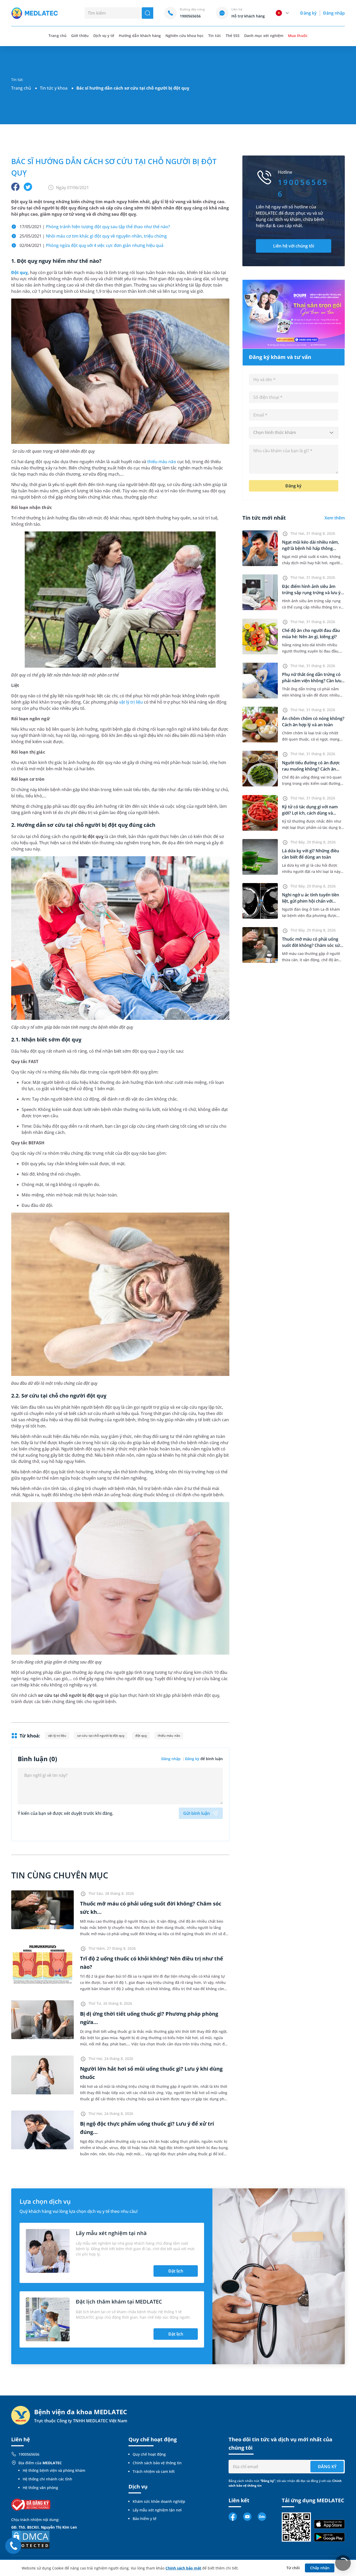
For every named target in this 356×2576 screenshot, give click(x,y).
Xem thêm (335, 518)
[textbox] (294, 433)
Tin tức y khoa (54, 88)
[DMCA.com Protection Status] (31, 2539)
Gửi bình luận (197, 1813)
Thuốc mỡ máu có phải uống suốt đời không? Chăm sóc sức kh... (312, 945)
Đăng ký (308, 13)
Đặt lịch (176, 2271)
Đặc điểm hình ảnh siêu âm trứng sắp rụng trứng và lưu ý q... (311, 593)
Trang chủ (21, 88)
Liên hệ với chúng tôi (294, 246)
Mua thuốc (298, 36)
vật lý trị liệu (131, 702)
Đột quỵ (19, 272)
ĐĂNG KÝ (327, 2467)
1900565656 (29, 2454)
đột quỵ (141, 1736)
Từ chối (293, 2568)
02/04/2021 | (91, 245)
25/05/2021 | (93, 236)
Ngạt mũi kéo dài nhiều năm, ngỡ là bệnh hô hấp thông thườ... (310, 548)
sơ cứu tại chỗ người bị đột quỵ (101, 1736)
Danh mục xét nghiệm (264, 36)
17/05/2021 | (95, 227)
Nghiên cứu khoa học (185, 36)
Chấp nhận (320, 2568)
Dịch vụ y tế (104, 36)
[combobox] (294, 433)
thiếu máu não (162, 462)
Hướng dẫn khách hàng (140, 36)
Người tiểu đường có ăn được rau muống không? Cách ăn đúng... (311, 769)
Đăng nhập (334, 13)
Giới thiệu (80, 36)
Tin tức (214, 36)
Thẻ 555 (233, 36)
